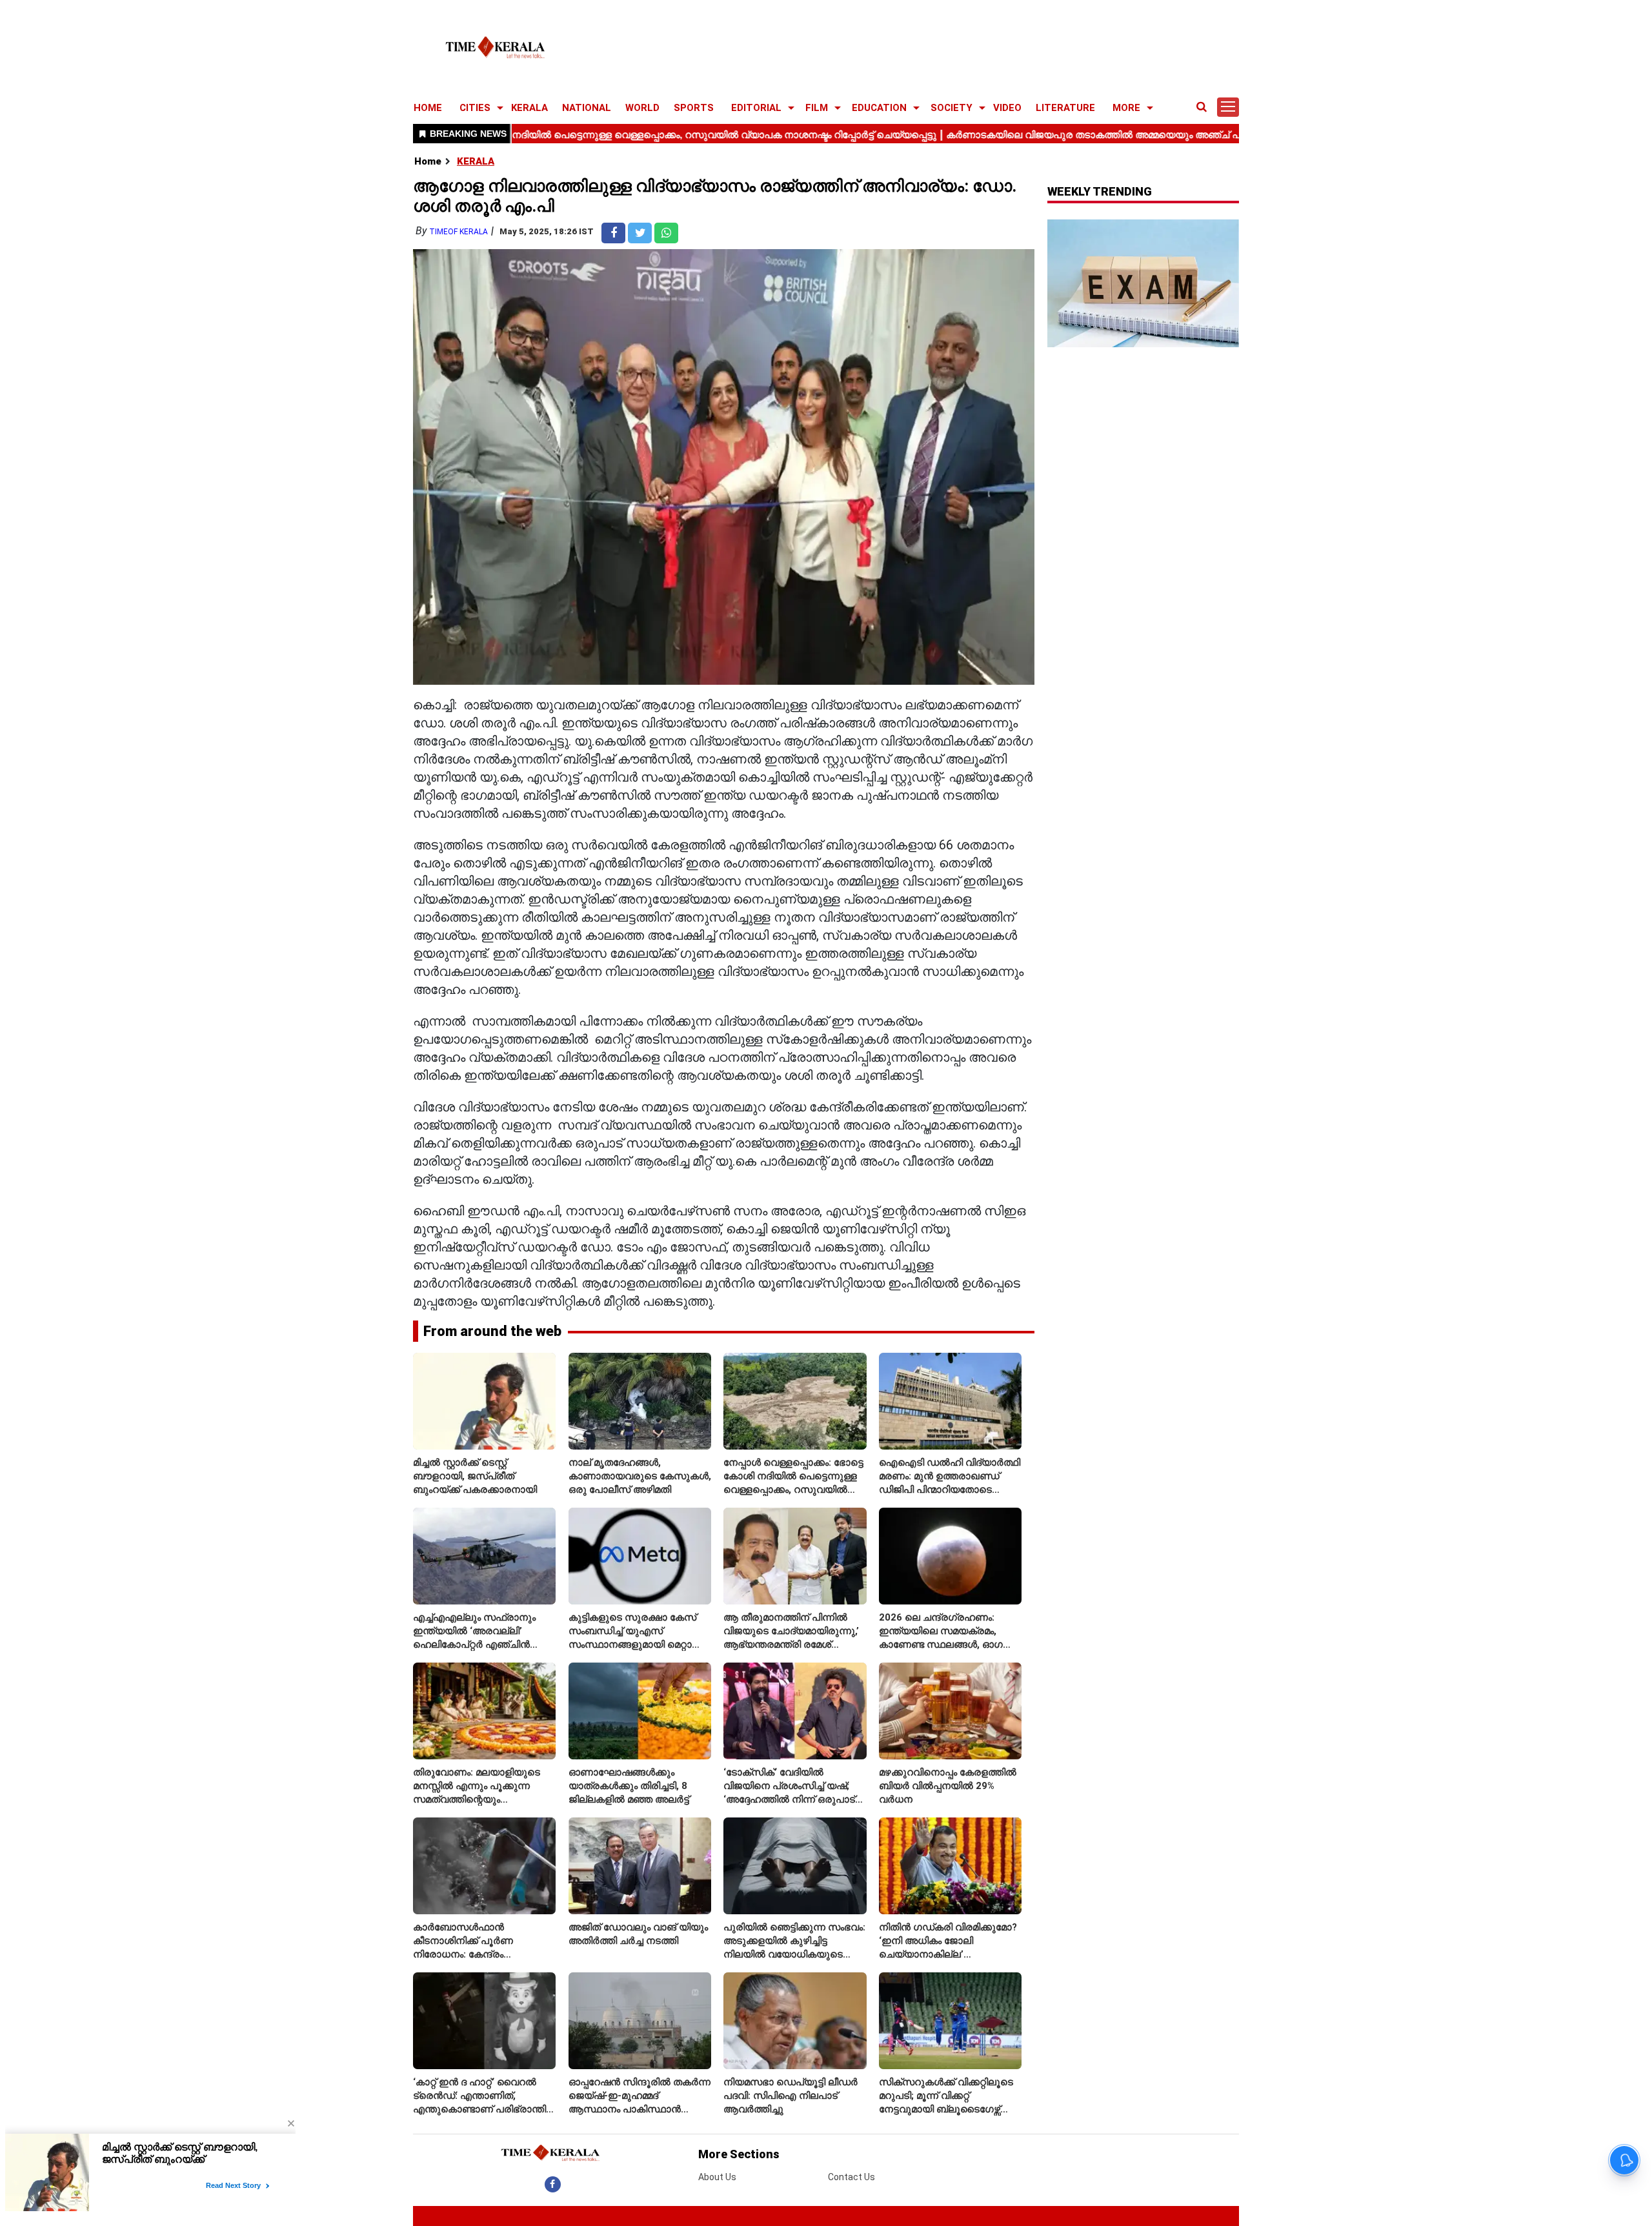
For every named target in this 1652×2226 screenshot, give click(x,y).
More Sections (739, 2154)
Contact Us (851, 2177)
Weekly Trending (1100, 191)
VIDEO (1007, 108)
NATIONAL (587, 108)
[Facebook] (553, 2184)
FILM (817, 108)
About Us (717, 2177)
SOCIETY (952, 108)
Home (428, 161)
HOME (428, 108)
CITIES (475, 108)
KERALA (529, 108)
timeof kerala (458, 232)
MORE (1126, 108)
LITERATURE (1065, 108)
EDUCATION (879, 108)
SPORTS (694, 108)
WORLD (642, 108)
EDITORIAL (756, 108)
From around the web (492, 1331)
